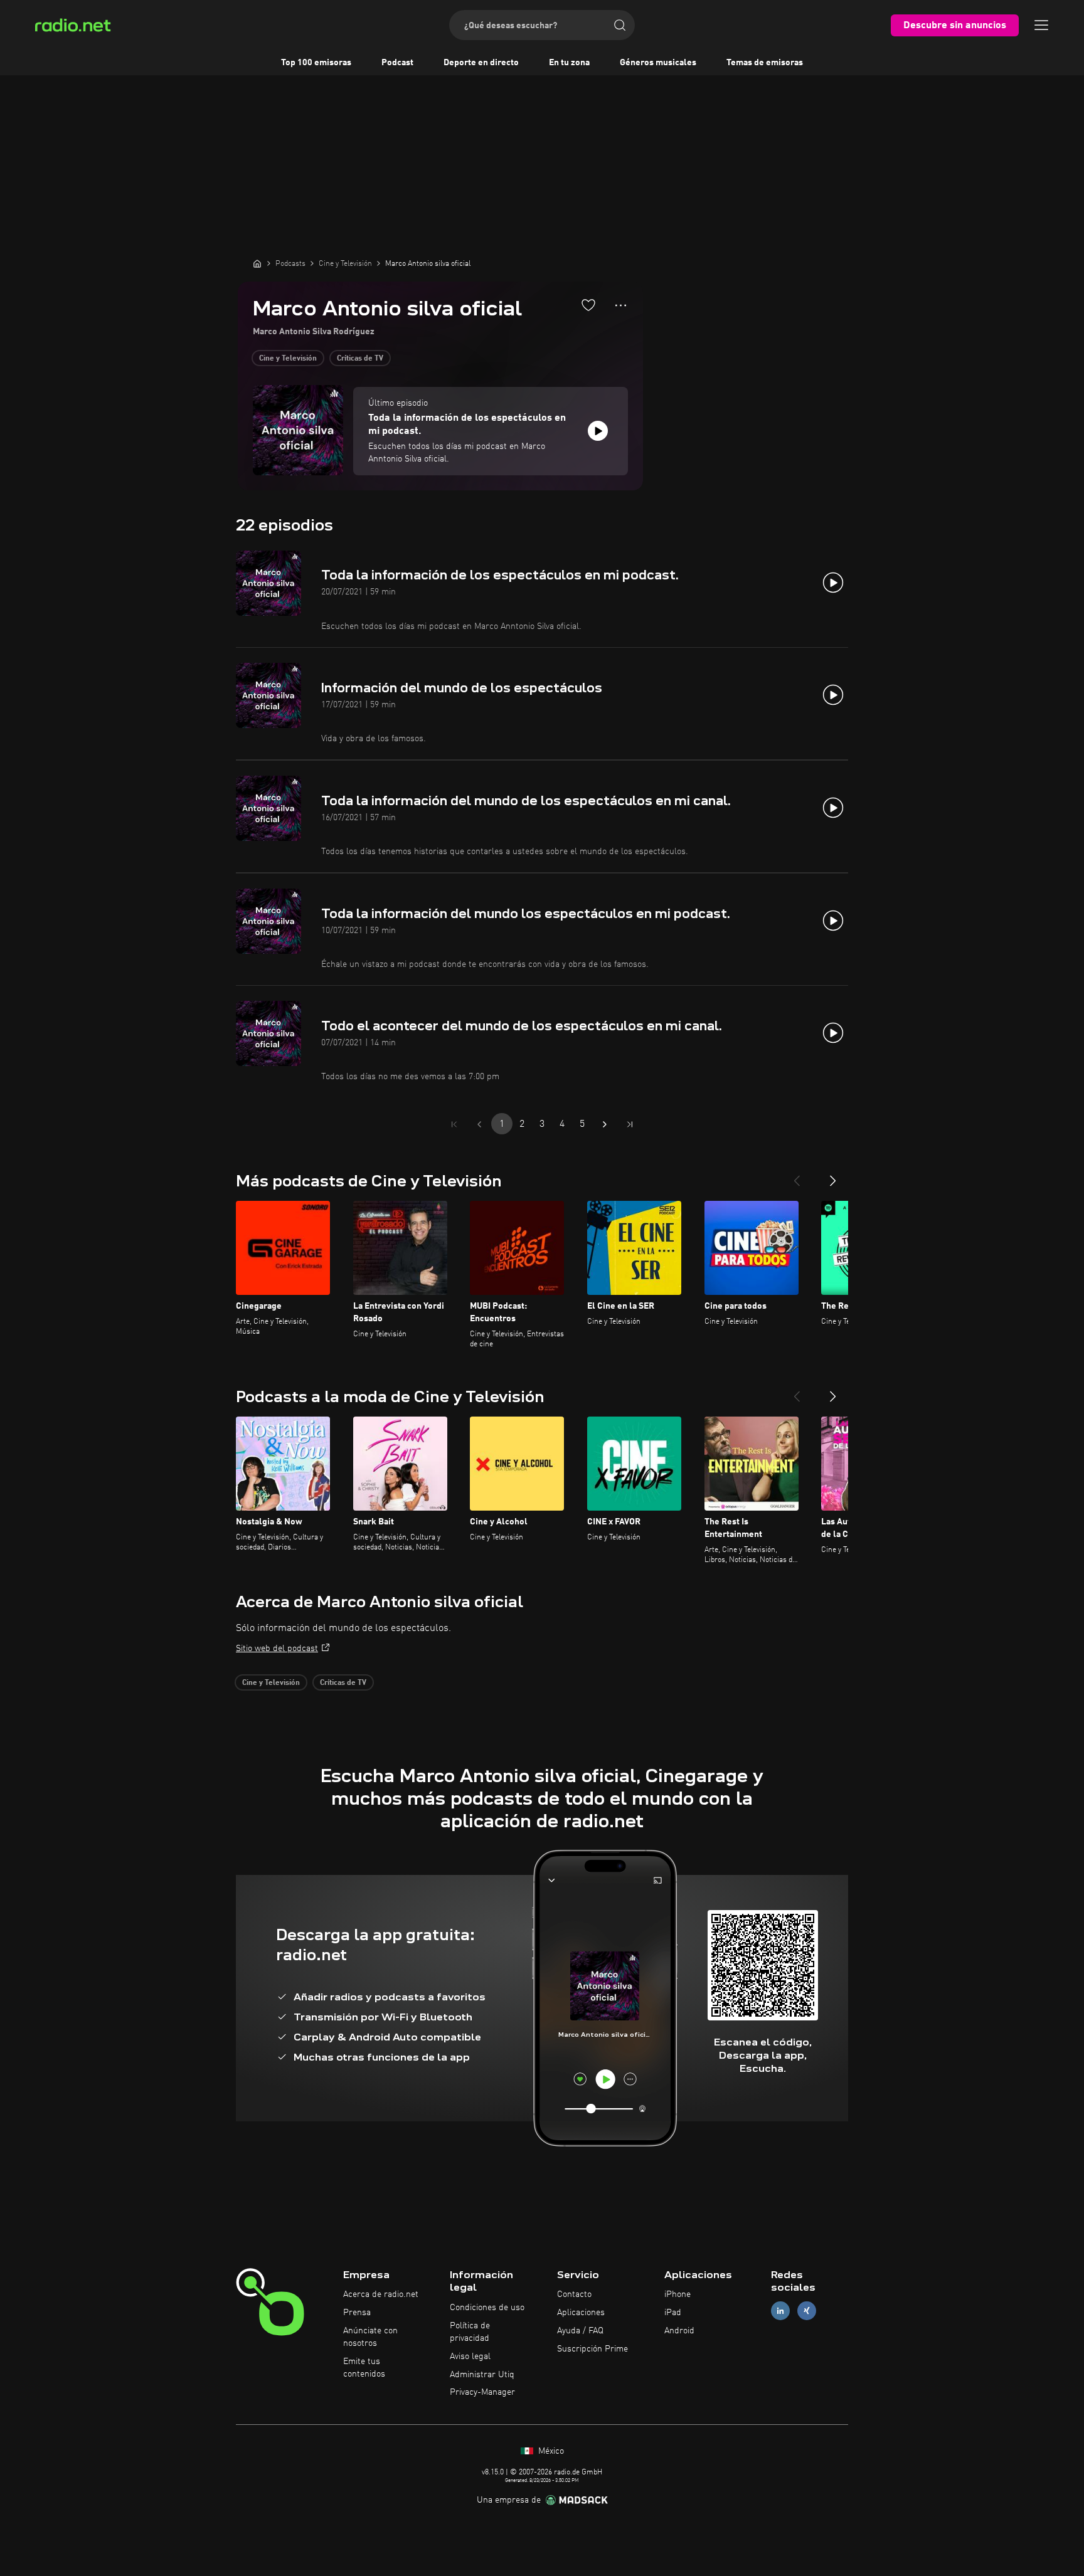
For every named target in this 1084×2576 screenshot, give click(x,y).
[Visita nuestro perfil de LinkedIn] (780, 2311)
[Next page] (605, 1124)
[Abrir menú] (1041, 25)
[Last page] (630, 1124)
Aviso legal (470, 2357)
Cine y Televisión (288, 359)
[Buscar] (620, 25)
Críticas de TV (360, 359)
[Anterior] (797, 1176)
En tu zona (569, 63)
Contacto (574, 2294)
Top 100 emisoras (316, 63)
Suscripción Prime (592, 2349)
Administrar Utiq (482, 2375)
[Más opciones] (621, 305)
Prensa (357, 2313)
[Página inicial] (257, 263)
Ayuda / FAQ (580, 2331)
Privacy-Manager (482, 2392)
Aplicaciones (581, 2313)
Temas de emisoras (765, 63)
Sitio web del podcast (277, 1649)
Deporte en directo (481, 63)
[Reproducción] (598, 431)
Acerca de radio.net (381, 2294)
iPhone (677, 2294)
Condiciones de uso (487, 2308)
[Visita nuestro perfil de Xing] (807, 2311)
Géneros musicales (658, 63)
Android (679, 2331)
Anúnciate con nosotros (370, 2337)
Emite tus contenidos (364, 2368)
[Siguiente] (833, 1176)
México (550, 2451)
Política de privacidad (470, 2332)
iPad (673, 2313)
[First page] (454, 1124)
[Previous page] (479, 1124)
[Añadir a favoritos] (588, 305)
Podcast (397, 63)
